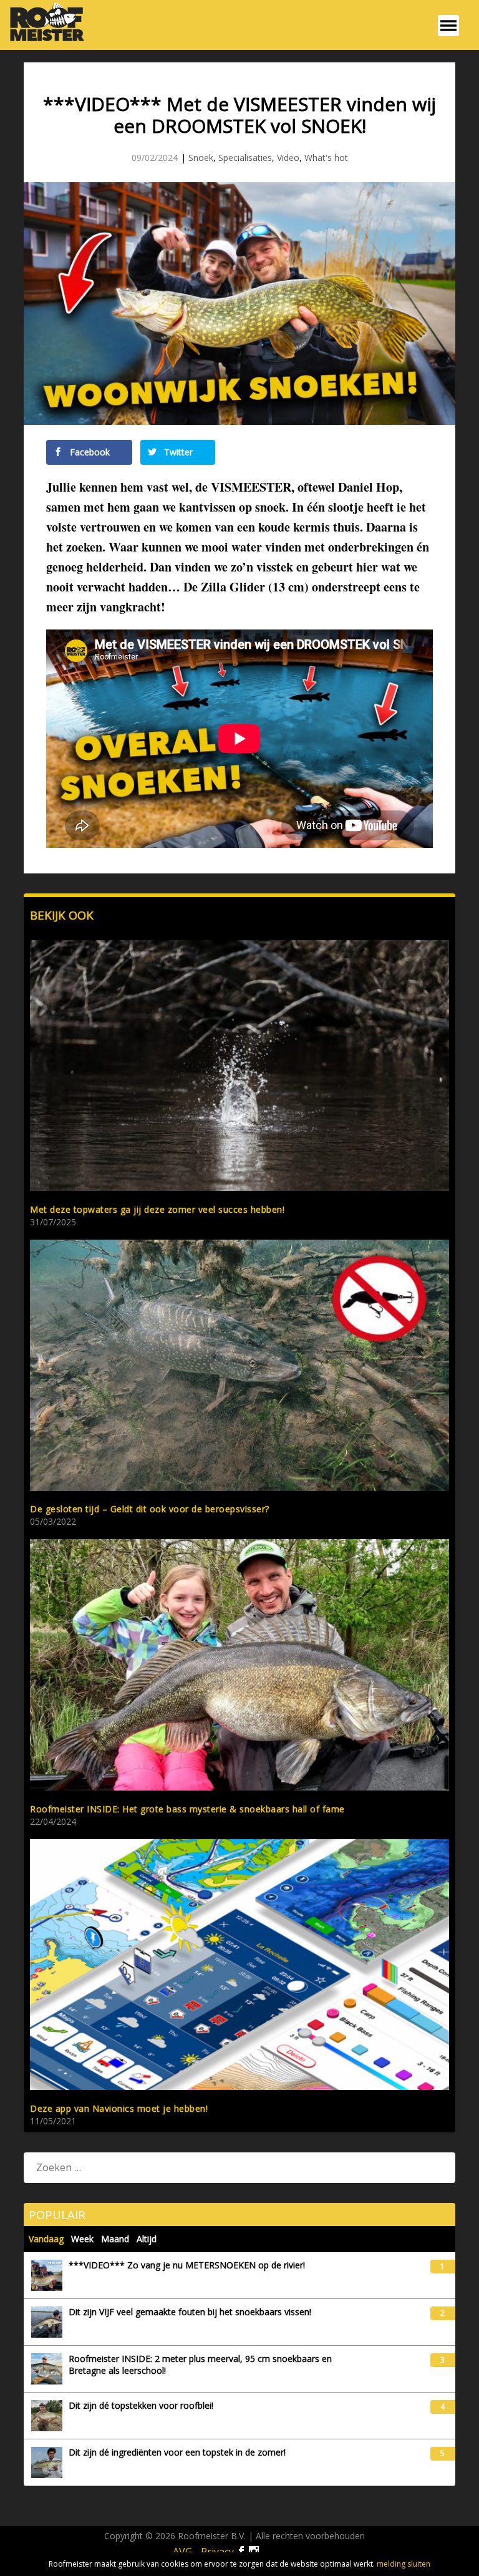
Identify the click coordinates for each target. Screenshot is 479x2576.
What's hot (326, 158)
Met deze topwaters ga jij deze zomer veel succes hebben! (157, 1209)
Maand (115, 2239)
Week (82, 2239)
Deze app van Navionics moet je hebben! (119, 2108)
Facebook (89, 452)
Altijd (147, 2239)
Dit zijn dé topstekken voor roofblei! (141, 2406)
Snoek (201, 158)
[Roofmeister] (44, 40)
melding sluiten (404, 2564)
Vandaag (46, 2239)
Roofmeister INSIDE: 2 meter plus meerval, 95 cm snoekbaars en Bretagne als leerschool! (200, 2365)
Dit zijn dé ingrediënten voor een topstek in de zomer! (177, 2452)
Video (288, 158)
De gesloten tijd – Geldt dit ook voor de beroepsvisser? (150, 1509)
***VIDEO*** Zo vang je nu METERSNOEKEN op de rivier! (187, 2265)
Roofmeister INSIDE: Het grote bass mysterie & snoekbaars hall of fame (187, 1809)
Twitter (177, 452)
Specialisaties (245, 158)
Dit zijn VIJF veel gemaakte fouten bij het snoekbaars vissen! (190, 2312)
